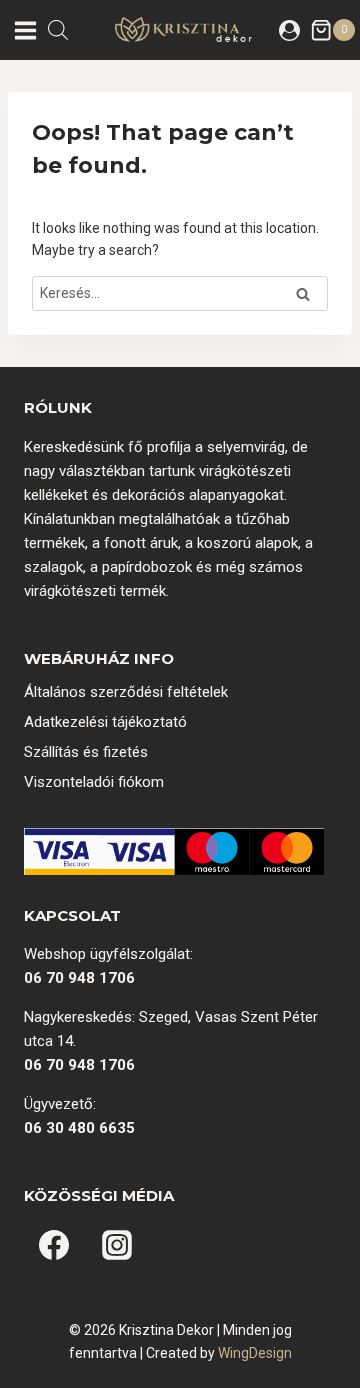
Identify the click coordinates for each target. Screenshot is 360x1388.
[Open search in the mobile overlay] (58, 29)
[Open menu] (24, 30)
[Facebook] (54, 1245)
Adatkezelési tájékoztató (105, 722)
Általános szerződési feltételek (126, 692)
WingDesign (255, 1353)
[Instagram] (117, 1245)
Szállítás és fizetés (86, 752)
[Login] (289, 30)
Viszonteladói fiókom (94, 782)
